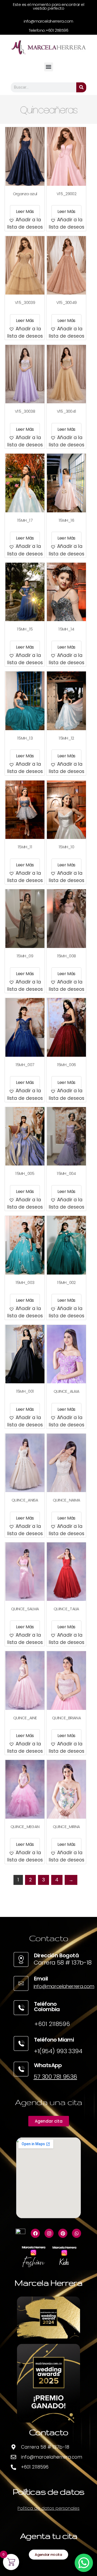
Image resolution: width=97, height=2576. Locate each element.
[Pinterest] (63, 2233)
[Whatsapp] (77, 2233)
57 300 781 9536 (55, 2077)
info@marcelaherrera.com (64, 1986)
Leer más (25, 211)
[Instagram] (49, 2233)
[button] (49, 67)
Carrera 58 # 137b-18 (63, 1963)
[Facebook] (35, 2233)
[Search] (81, 87)
